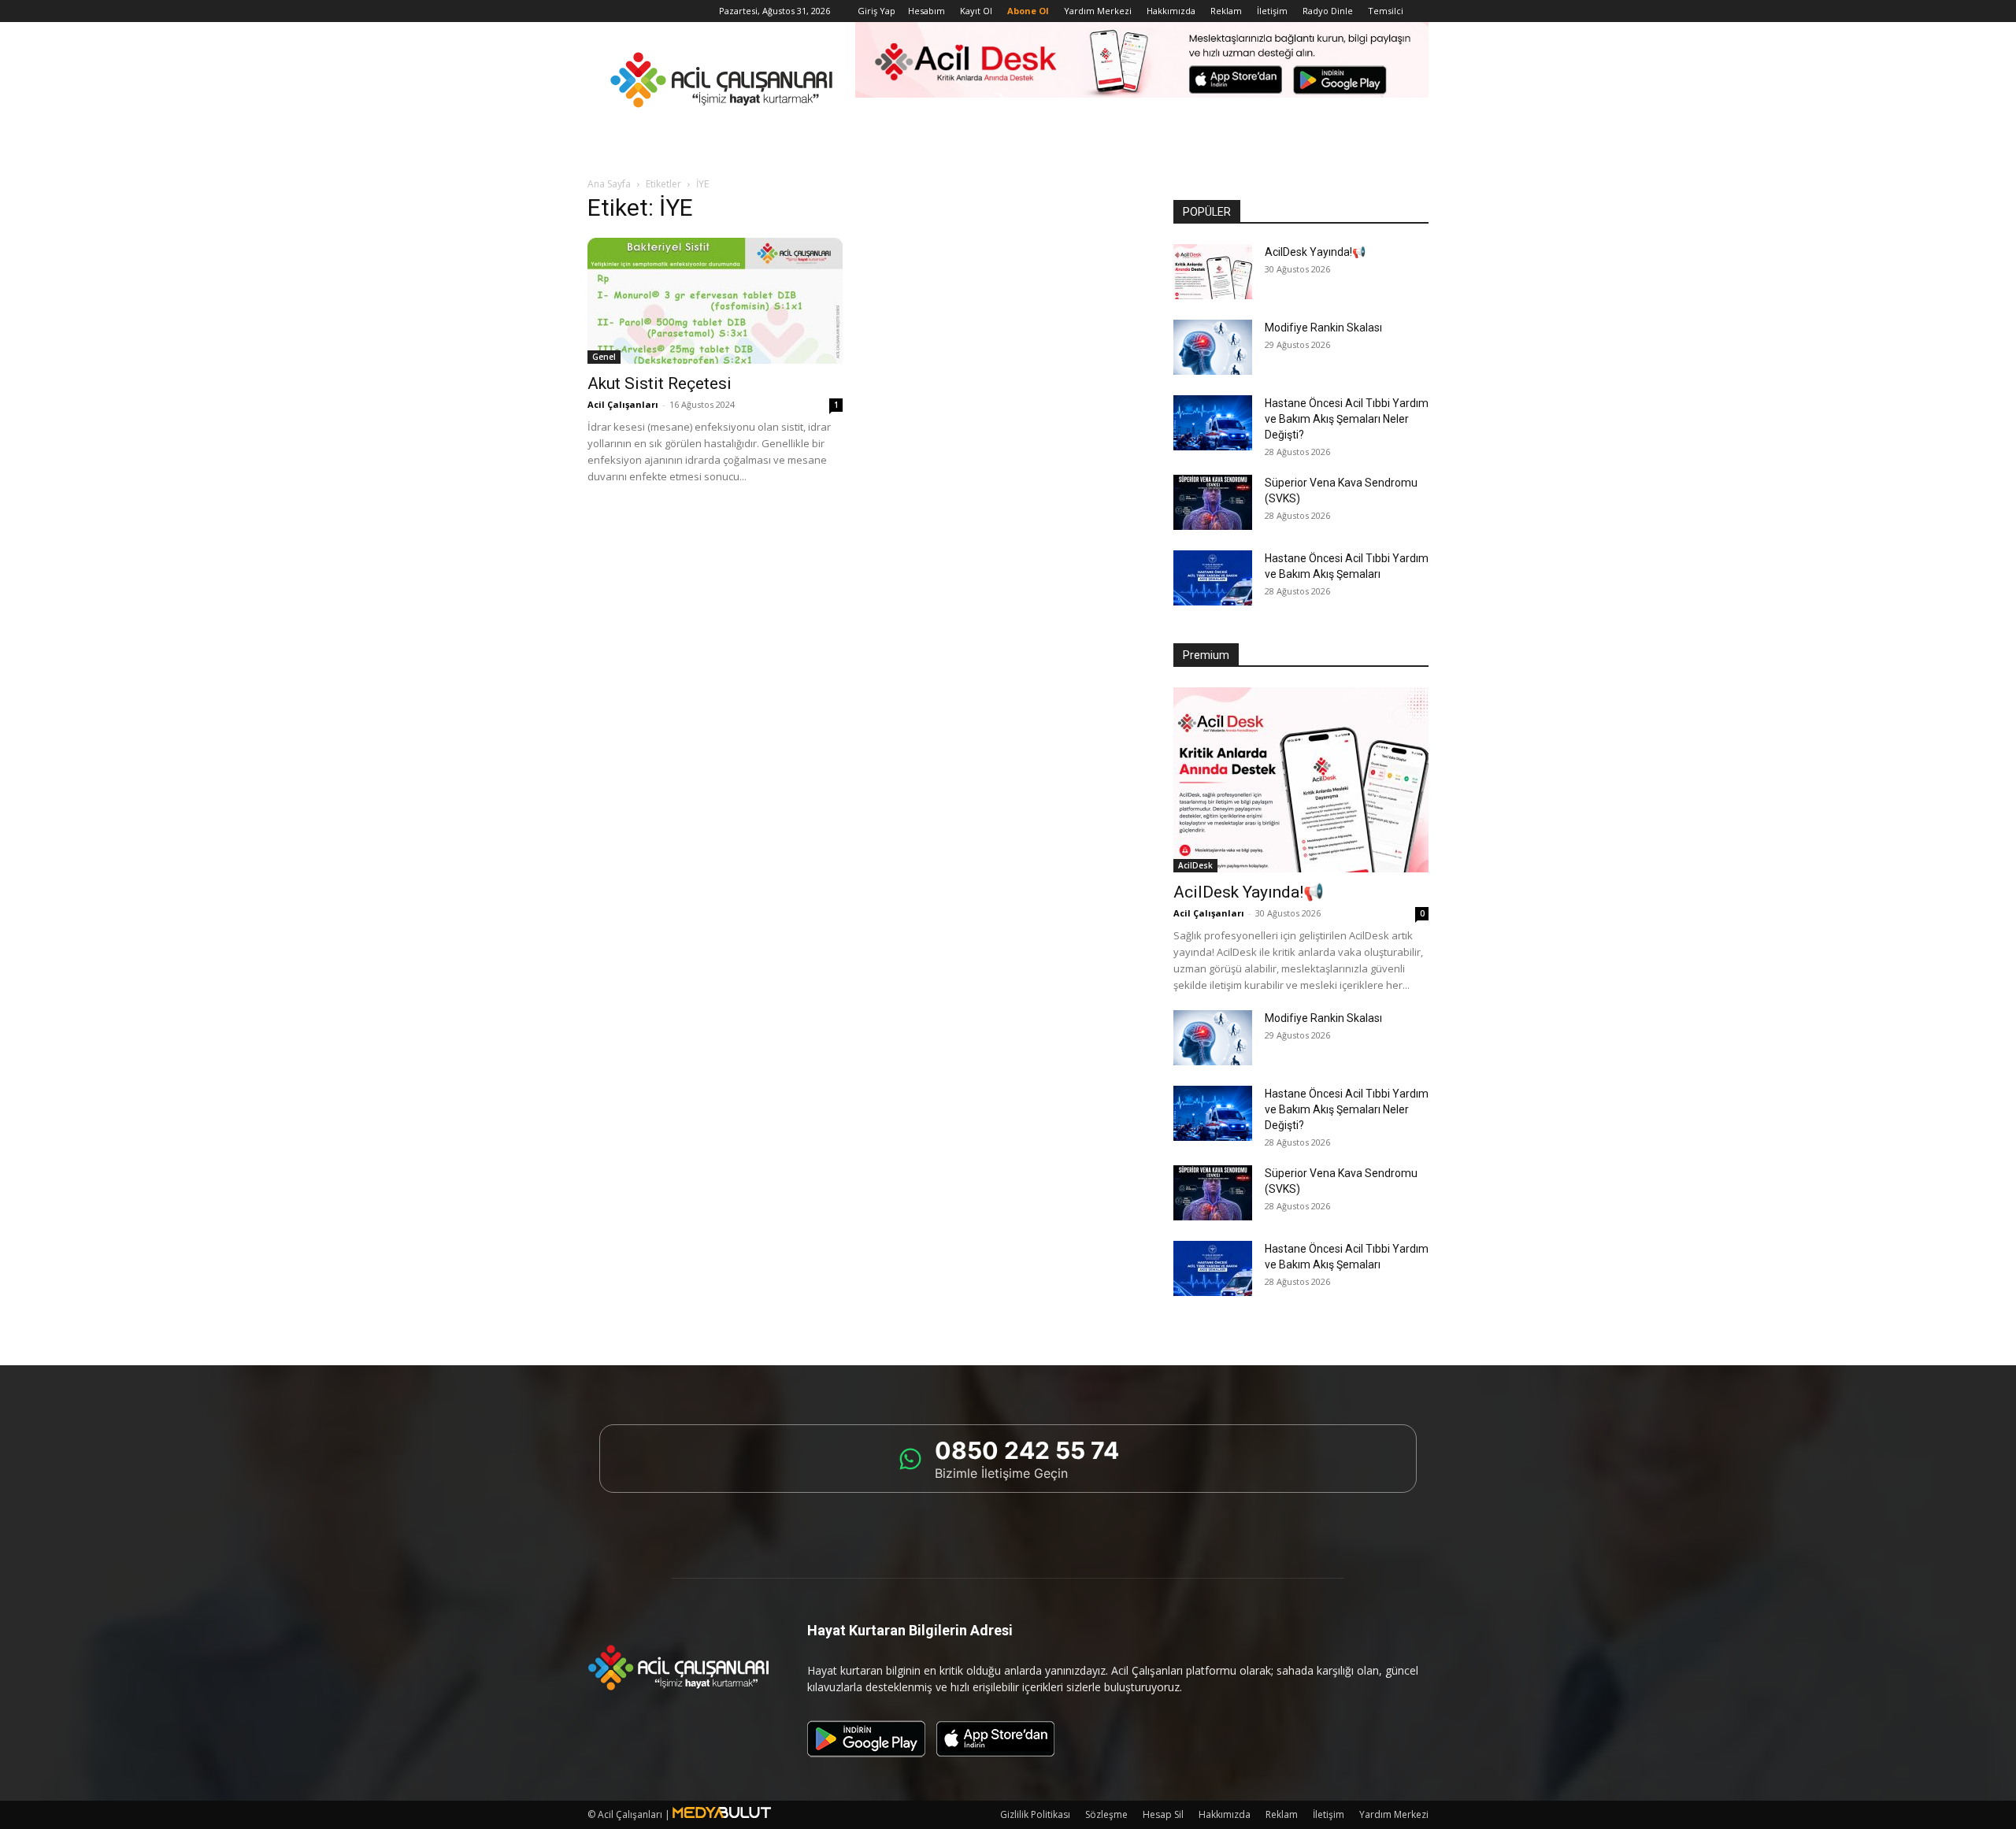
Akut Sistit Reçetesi (660, 383)
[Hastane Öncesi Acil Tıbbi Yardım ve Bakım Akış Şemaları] (1213, 578)
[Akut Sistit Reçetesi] (715, 301)
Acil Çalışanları (623, 404)
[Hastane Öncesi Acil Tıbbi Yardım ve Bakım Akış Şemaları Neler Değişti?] (1213, 423)
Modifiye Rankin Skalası (1323, 328)
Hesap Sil (1163, 1814)
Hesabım (926, 11)
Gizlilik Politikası (1035, 1814)
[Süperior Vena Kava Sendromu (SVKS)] (1213, 502)
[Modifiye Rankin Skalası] (1213, 347)
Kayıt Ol (976, 11)
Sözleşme (1106, 1814)
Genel (604, 357)
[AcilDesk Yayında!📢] (1213, 272)
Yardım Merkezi (1098, 11)
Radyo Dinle (1328, 11)
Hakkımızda (1171, 11)
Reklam (1226, 11)
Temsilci (1386, 11)
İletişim (1272, 11)
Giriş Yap (876, 11)
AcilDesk (1195, 865)
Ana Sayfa (609, 184)
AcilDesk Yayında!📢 (1315, 252)
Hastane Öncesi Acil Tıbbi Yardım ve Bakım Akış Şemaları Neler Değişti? (1347, 419)
